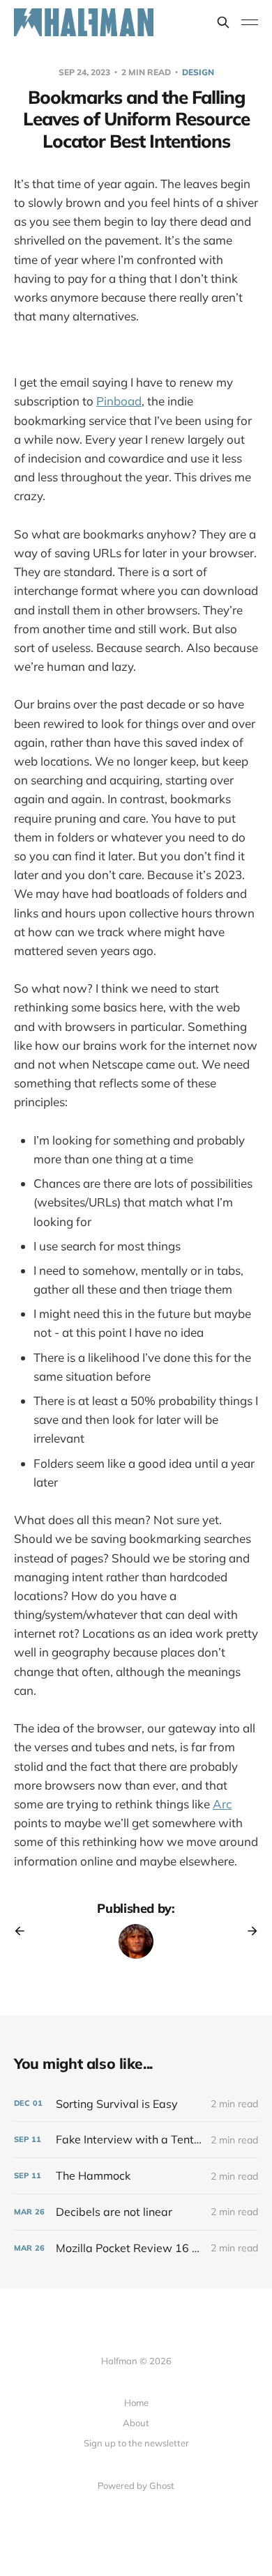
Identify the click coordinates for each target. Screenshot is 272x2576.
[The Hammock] (136, 2176)
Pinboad (119, 401)
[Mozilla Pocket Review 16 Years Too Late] (136, 2248)
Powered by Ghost (136, 2485)
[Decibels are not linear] (136, 2212)
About (136, 2423)
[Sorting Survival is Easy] (136, 2104)
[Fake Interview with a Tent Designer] (136, 2140)
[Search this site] (223, 22)
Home (136, 2403)
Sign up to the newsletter (136, 2443)
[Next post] (248, 1931)
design (198, 72)
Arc (222, 1804)
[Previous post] (24, 1931)
